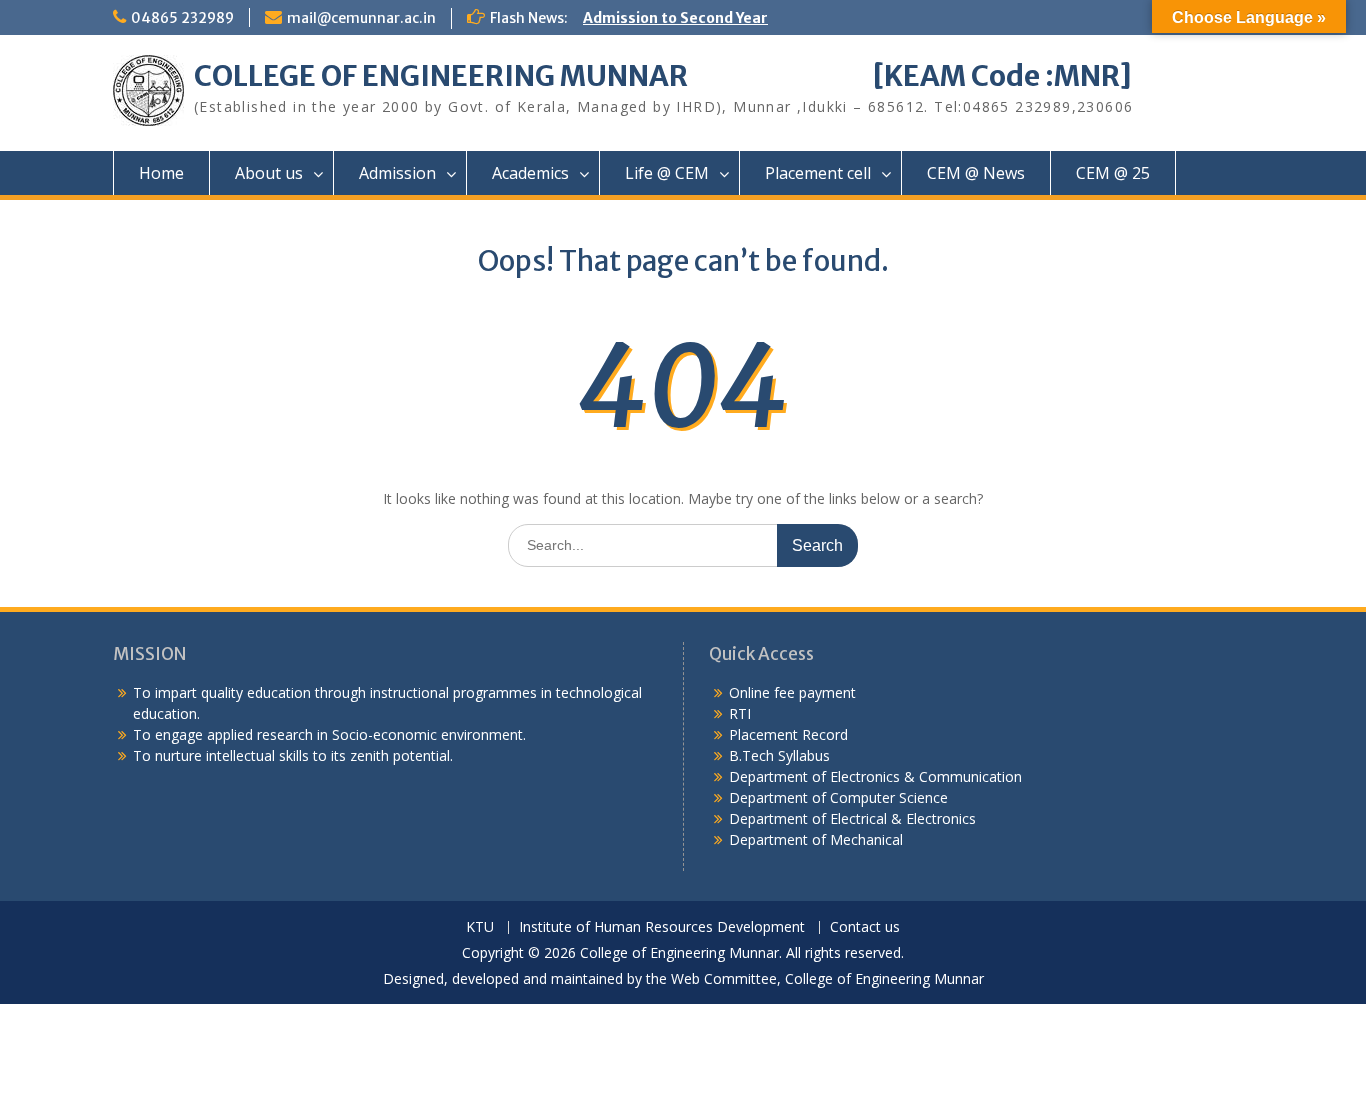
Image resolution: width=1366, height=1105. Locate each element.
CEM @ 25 (1113, 173)
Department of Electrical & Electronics (852, 818)
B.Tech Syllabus (779, 755)
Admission (397, 173)
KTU (480, 927)
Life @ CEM (667, 173)
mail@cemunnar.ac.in (361, 18)
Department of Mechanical (816, 839)
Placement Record (788, 734)
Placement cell (818, 173)
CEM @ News (976, 173)
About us (269, 173)
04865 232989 (182, 18)
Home (161, 173)
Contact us (865, 927)
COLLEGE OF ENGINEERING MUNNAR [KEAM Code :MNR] (663, 76)
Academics (530, 173)
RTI (740, 713)
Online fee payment (792, 692)
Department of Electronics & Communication (877, 776)
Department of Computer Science (838, 797)
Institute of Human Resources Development (662, 927)
